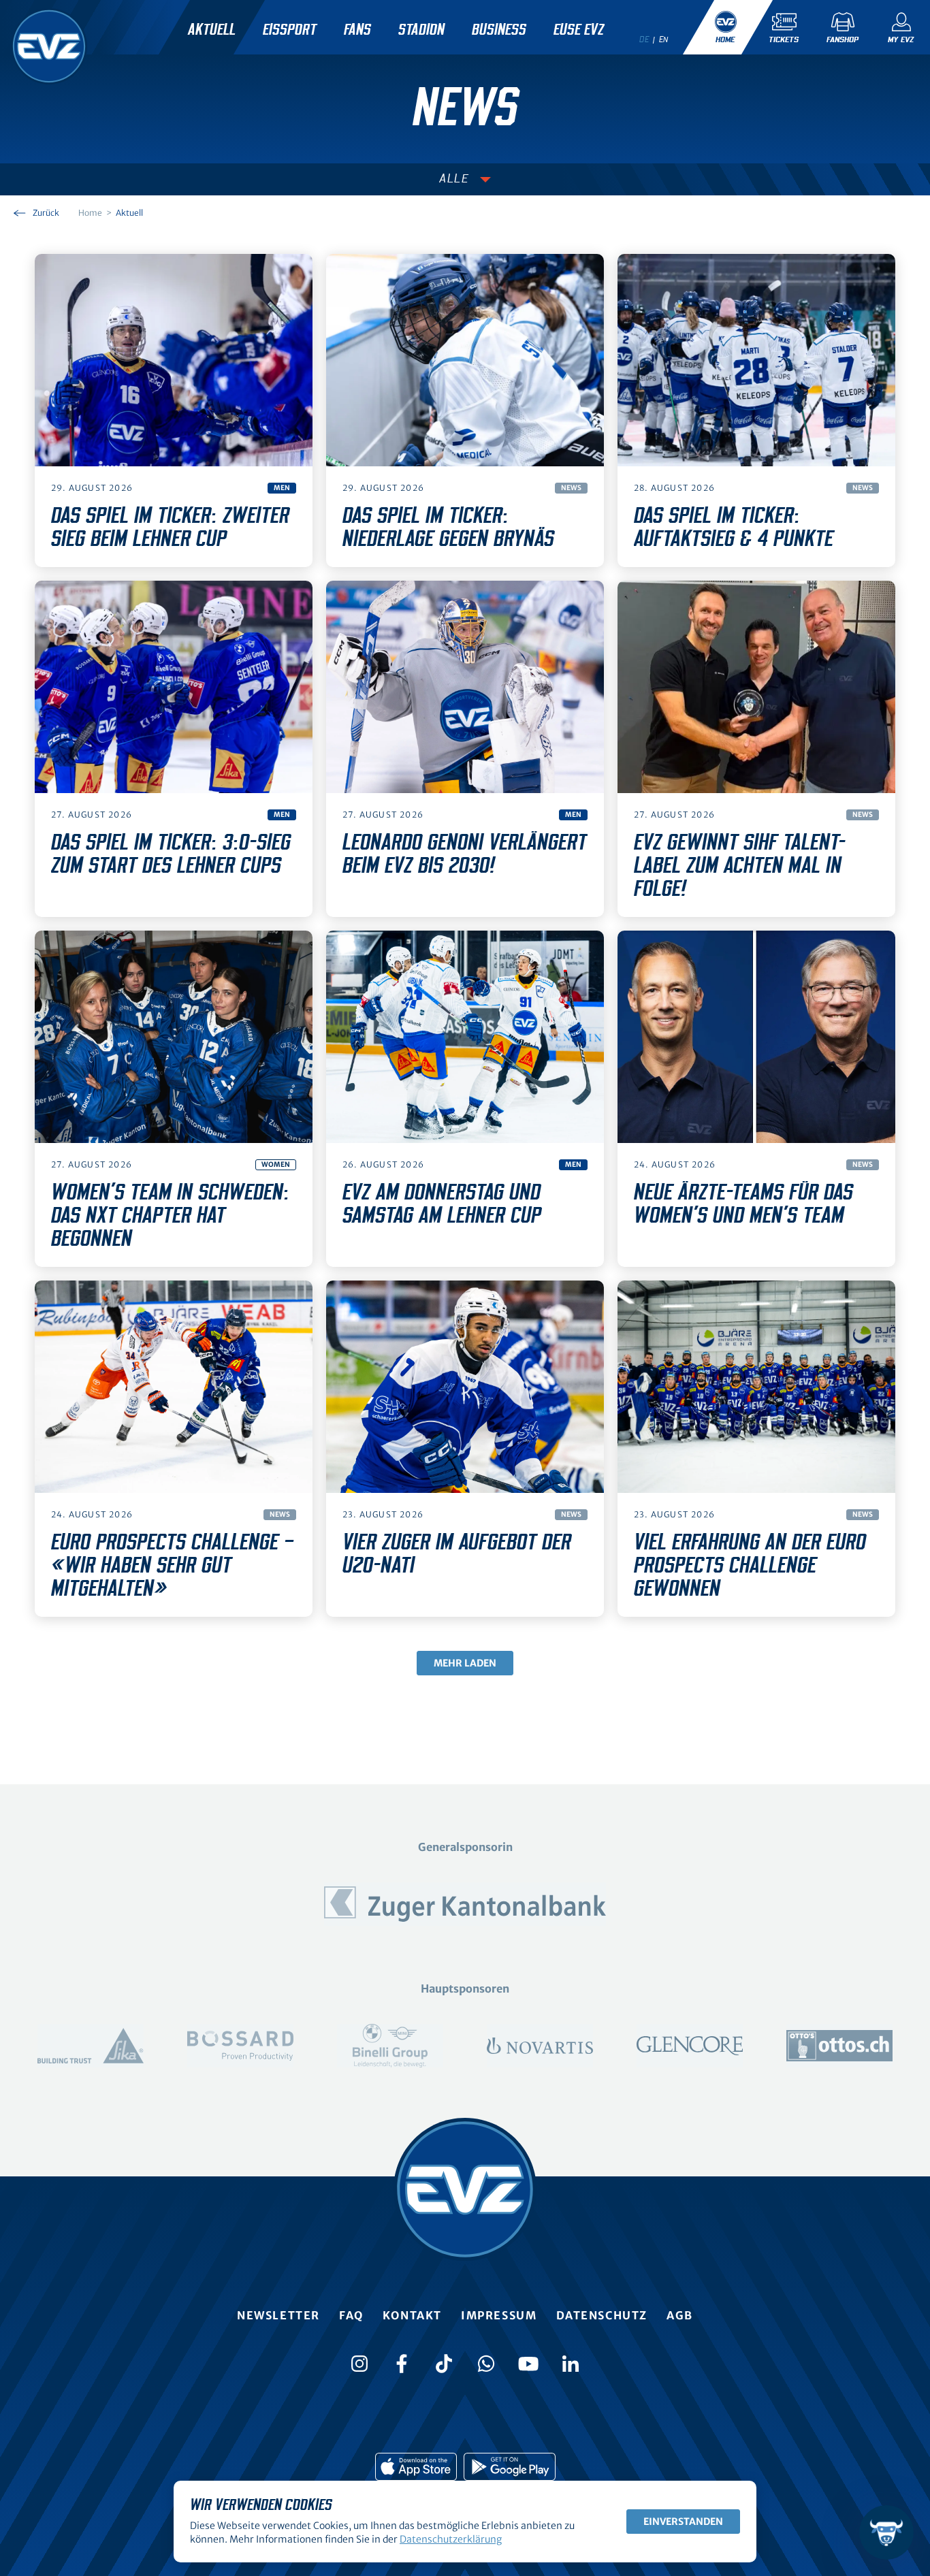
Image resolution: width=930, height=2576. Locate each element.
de (644, 39)
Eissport (290, 30)
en (664, 39)
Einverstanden (683, 2522)
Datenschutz (602, 2315)
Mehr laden (465, 1663)
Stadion (421, 30)
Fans (357, 30)
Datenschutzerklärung (451, 2539)
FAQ (351, 2315)
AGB (680, 2315)
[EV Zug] (49, 46)
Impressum (499, 2315)
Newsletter (278, 2315)
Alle (454, 179)
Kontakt (412, 2315)
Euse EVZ (579, 30)
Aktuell (212, 30)
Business (499, 30)
